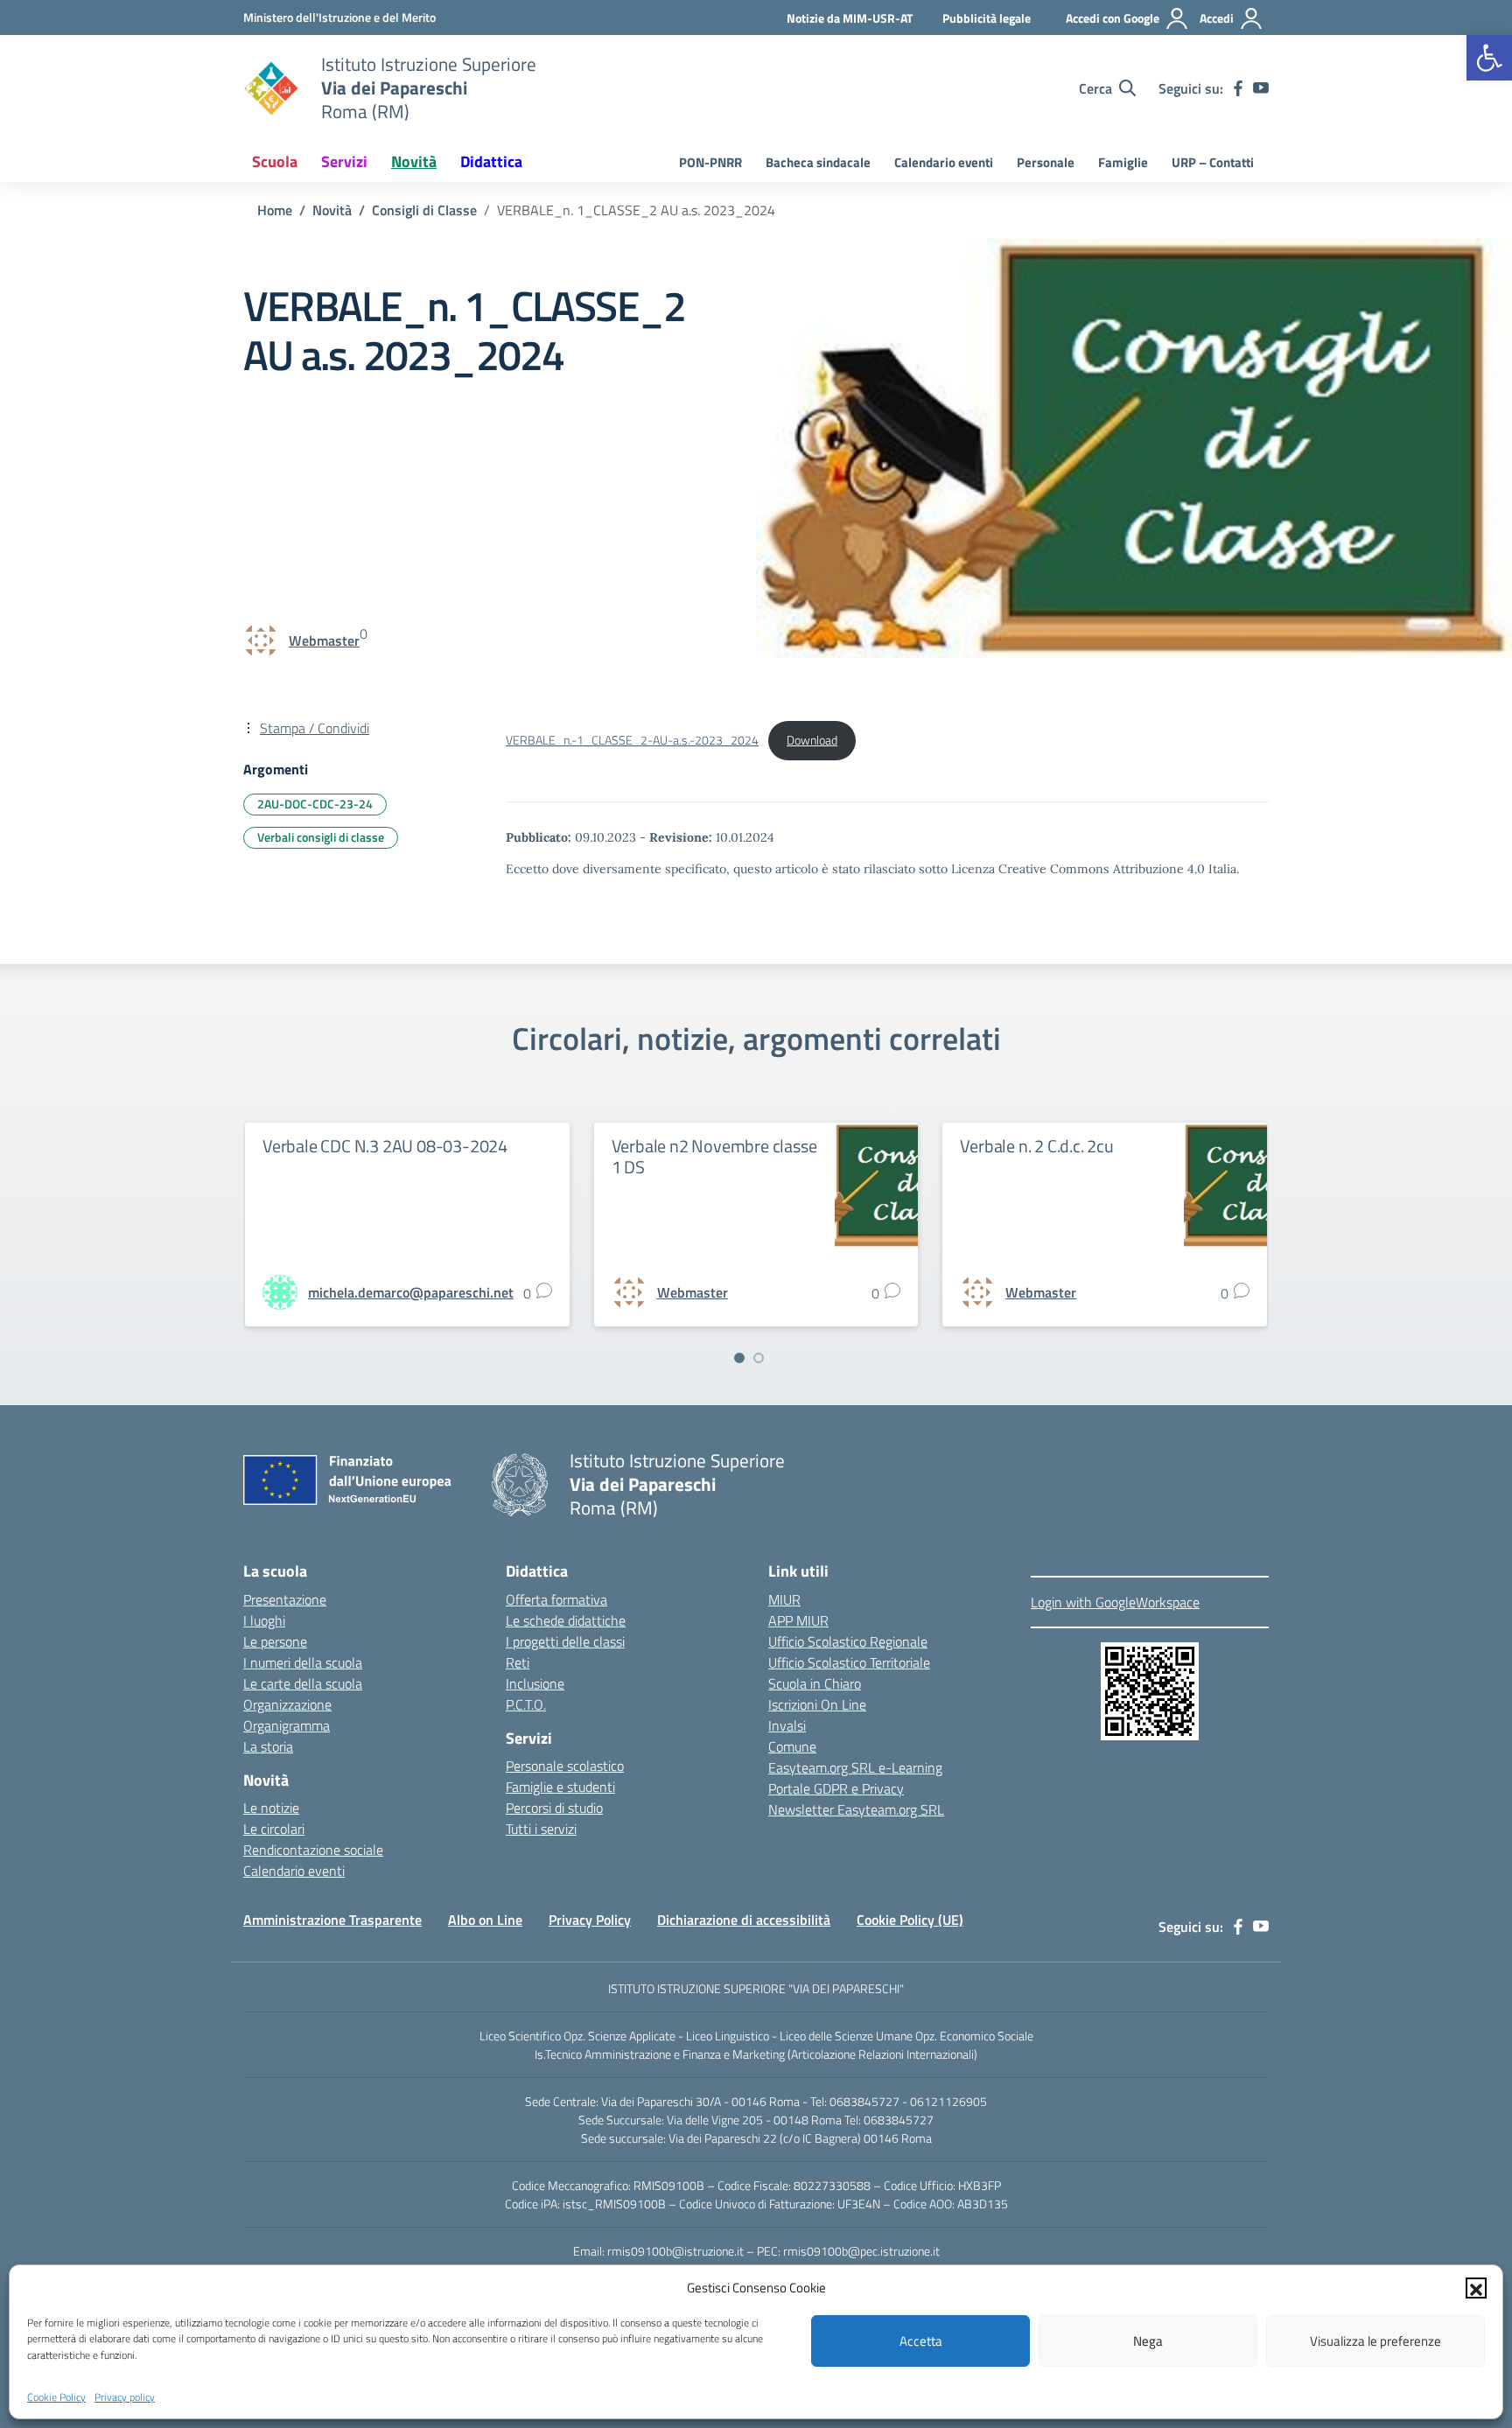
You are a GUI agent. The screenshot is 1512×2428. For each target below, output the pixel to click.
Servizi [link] (344, 161)
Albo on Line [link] (485, 1920)
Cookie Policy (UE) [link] (910, 1920)
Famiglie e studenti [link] (560, 1787)
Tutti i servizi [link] (541, 1829)
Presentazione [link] (285, 1599)
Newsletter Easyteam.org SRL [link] (856, 1809)
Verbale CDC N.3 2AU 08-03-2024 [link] (385, 1146)
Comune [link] (792, 1746)
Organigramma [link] (287, 1725)
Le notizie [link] (271, 1808)
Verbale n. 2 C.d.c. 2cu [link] (1036, 1146)
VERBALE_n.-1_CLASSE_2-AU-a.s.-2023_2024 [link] (632, 740)
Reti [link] (518, 1662)
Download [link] (812, 740)
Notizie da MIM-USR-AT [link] (850, 18)
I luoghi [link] (264, 1620)
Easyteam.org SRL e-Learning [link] (855, 1767)
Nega (1148, 2341)
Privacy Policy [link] (590, 1920)
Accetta (921, 2341)
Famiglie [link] (1123, 162)
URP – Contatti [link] (1213, 162)
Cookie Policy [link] (56, 2396)
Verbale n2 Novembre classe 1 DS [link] (714, 1156)
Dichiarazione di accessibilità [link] (744, 1920)
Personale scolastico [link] (565, 1766)
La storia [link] (268, 1746)
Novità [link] (414, 161)
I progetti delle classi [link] (565, 1641)
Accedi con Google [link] (1113, 18)
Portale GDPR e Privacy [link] (836, 1788)
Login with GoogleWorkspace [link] (1115, 1602)
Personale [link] (1046, 162)
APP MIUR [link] (798, 1620)
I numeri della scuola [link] (303, 1662)
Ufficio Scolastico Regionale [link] (848, 1641)
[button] (1476, 2288)
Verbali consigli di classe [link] (321, 837)
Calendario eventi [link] (944, 162)
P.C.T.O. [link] (526, 1704)
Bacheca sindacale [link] (818, 162)
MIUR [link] (784, 1599)
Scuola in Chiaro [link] (815, 1683)
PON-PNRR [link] (710, 162)
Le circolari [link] (274, 1829)
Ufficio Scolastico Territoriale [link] (849, 1662)
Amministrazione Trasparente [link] (332, 1920)
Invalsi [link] (787, 1725)
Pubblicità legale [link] (987, 18)
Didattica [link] (491, 161)
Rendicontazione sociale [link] (313, 1850)
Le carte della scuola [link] (303, 1683)
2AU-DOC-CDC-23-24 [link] (315, 804)
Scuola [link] (275, 161)
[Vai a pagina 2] (759, 1358)
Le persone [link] (275, 1641)
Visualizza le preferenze (1375, 2341)
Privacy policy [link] (125, 2396)
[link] (1489, 58)
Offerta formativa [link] (556, 1599)
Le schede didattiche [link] (566, 1620)
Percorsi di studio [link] (554, 1808)
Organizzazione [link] (287, 1704)
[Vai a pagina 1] (739, 1358)
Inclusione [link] (535, 1683)
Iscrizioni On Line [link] (817, 1704)
